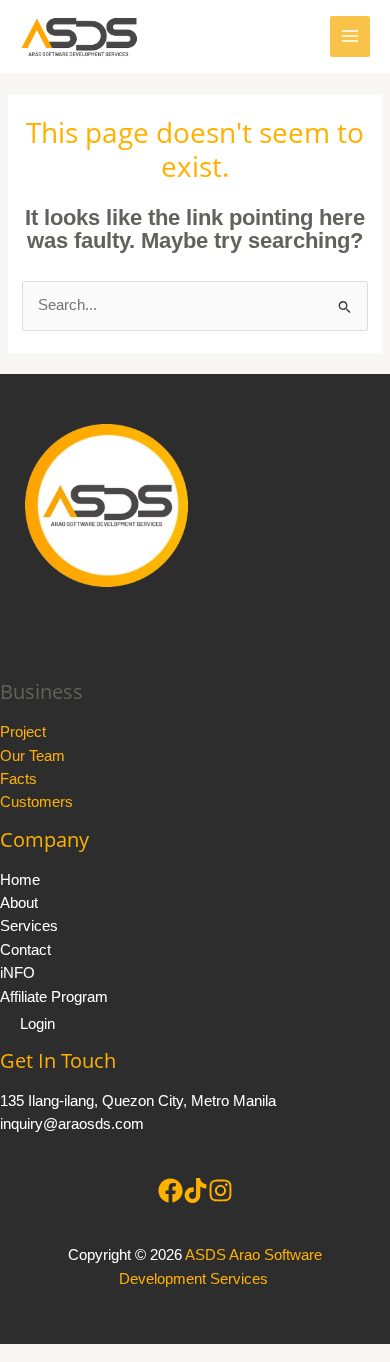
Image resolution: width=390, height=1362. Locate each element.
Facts (18, 779)
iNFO (17, 973)
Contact (25, 950)
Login (37, 1024)
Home (20, 880)
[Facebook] (170, 1190)
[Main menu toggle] (350, 36)
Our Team (32, 756)
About (19, 903)
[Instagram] (220, 1190)
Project (23, 732)
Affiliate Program (54, 997)
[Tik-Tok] (195, 1190)
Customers (36, 802)
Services (29, 926)
